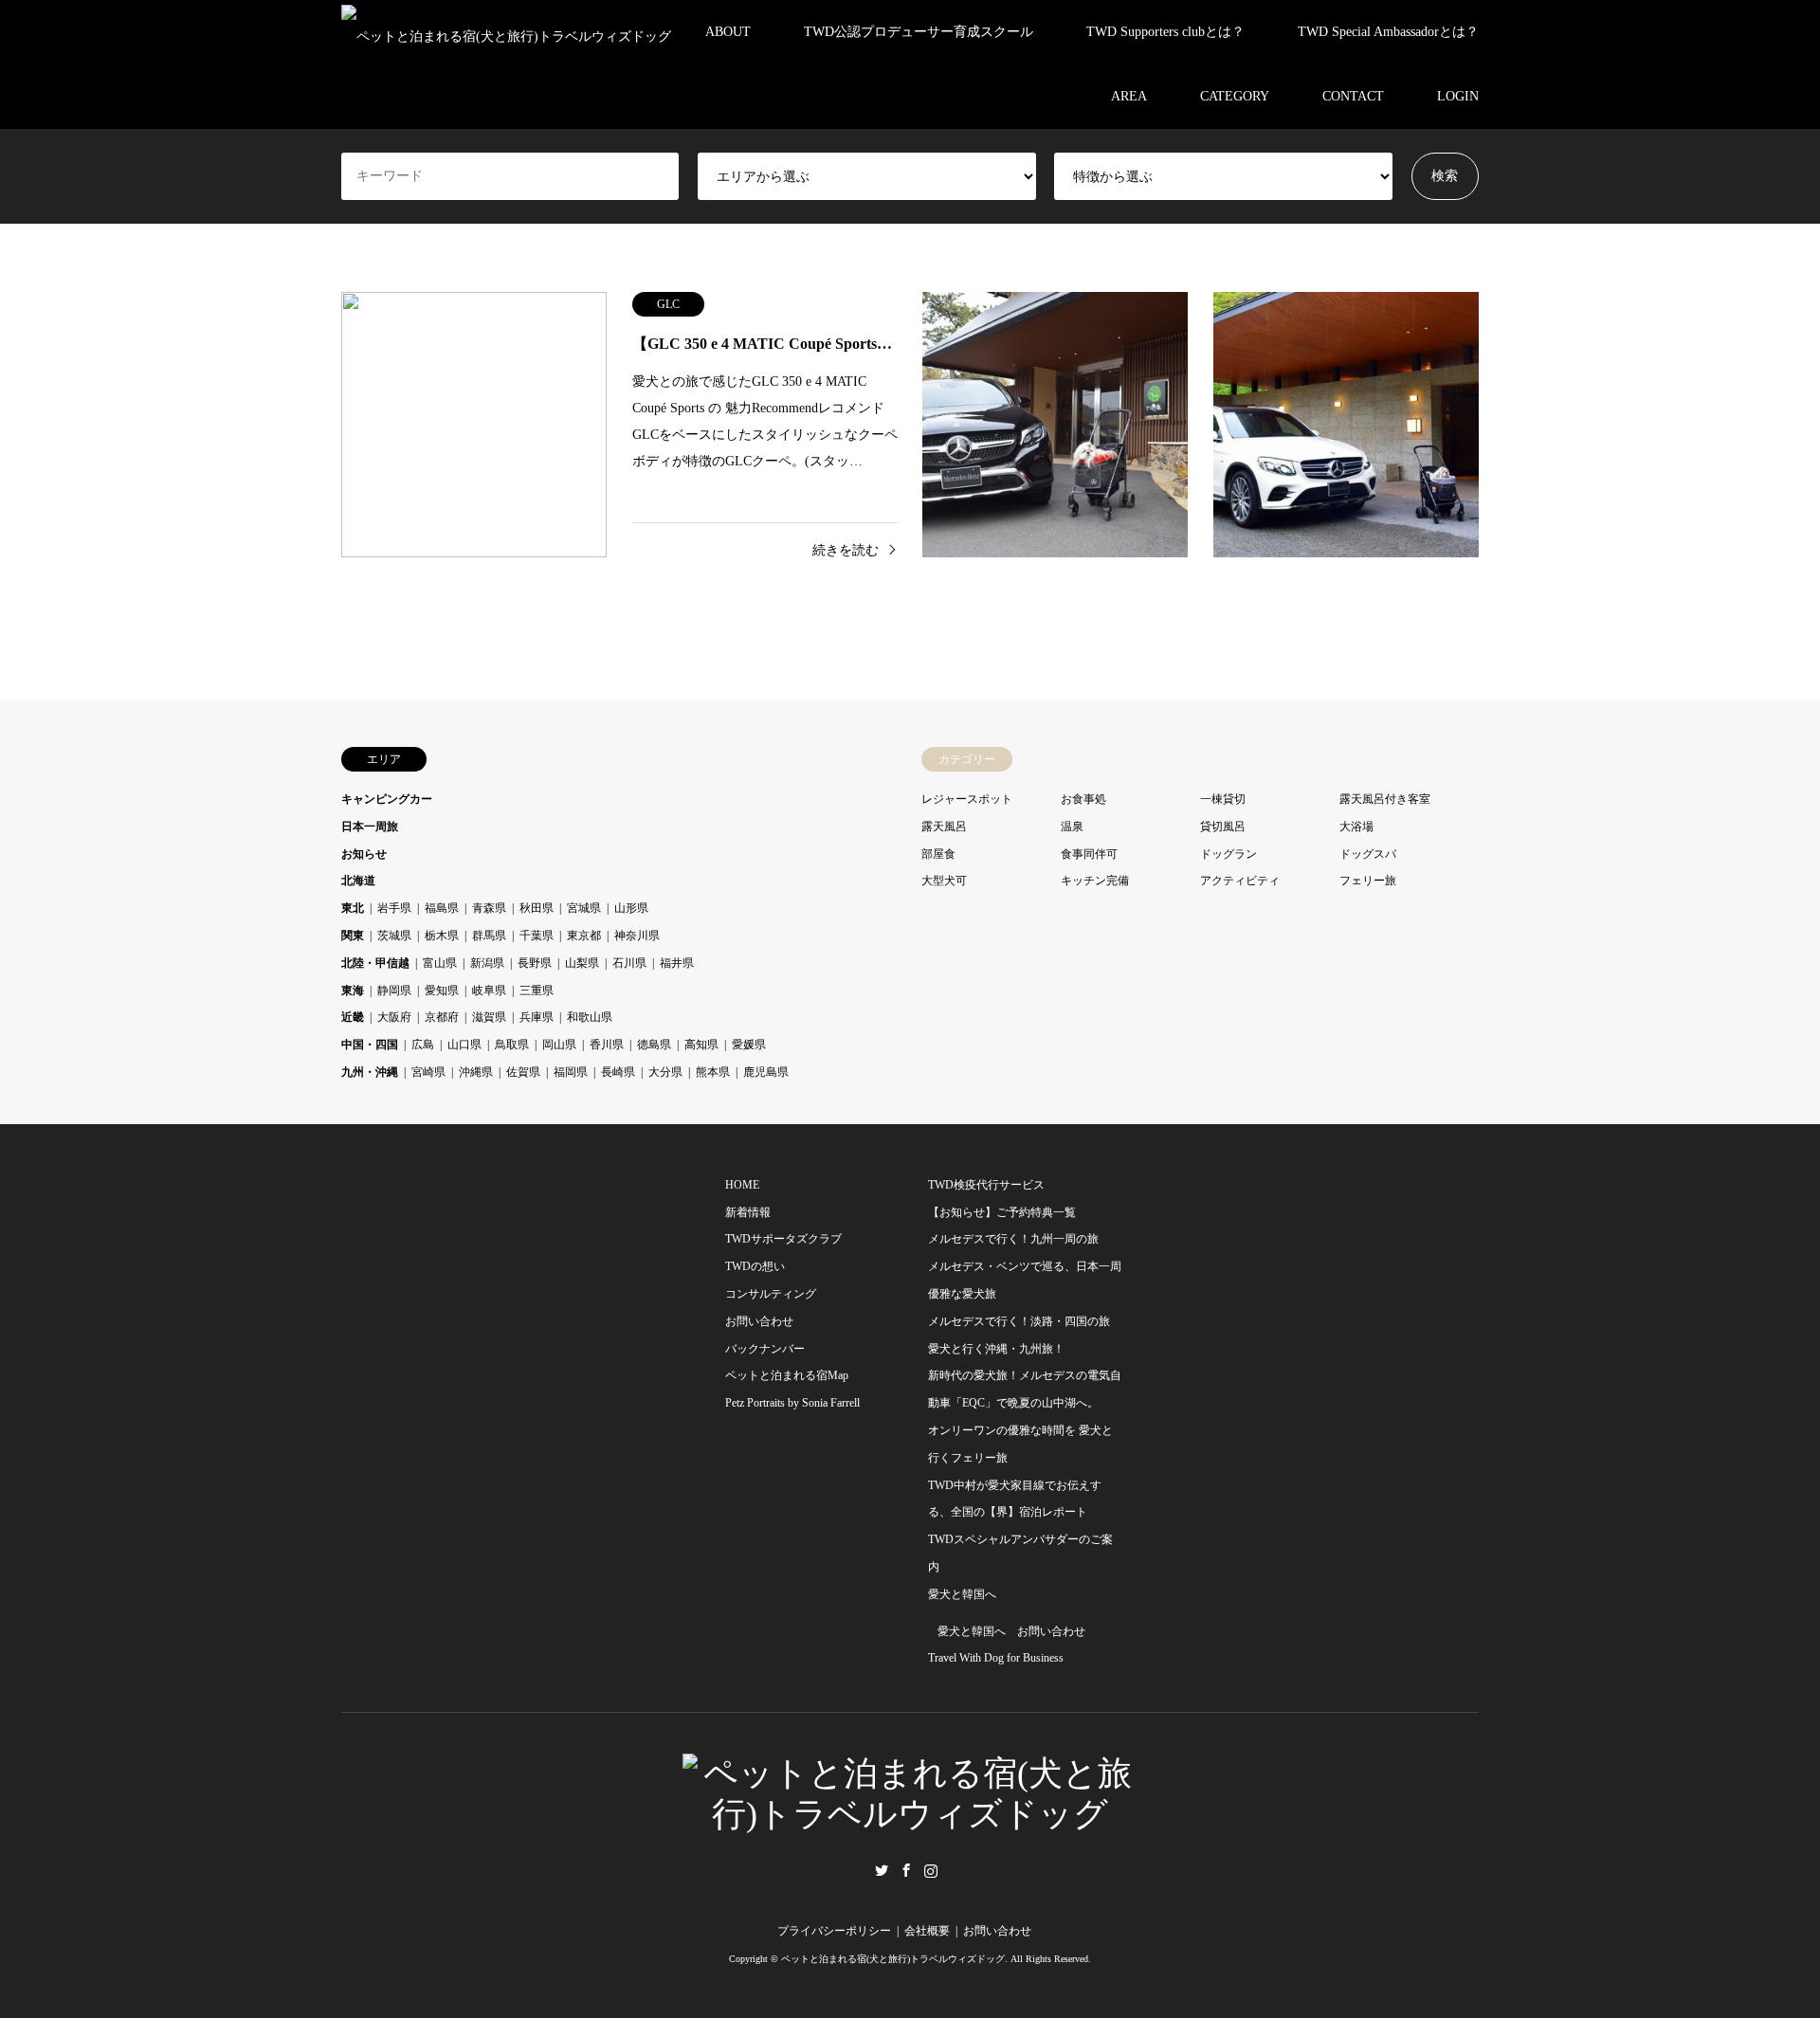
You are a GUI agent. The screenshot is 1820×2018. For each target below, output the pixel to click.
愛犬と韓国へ (962, 1594)
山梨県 (582, 963)
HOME (742, 1185)
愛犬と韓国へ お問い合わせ (1011, 1631)
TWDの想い (755, 1266)
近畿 (353, 1017)
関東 (353, 936)
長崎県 (618, 1072)
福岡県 (571, 1072)
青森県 (489, 908)
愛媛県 (749, 1045)
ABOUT (728, 32)
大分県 (665, 1072)
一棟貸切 (1223, 799)
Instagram (931, 1870)
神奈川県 (637, 936)
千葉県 (537, 936)
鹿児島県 (766, 1072)
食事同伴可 (1089, 854)
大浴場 (1356, 827)
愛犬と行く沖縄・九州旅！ (996, 1349)
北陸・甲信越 (375, 963)
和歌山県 (590, 1017)
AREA (1129, 96)
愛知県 (442, 991)
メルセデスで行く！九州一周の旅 (1013, 1239)
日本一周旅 (370, 827)
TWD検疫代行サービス (986, 1185)
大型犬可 (944, 881)
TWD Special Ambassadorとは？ (1388, 32)
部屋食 (938, 854)
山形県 (631, 908)
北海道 (358, 881)
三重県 (537, 991)
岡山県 (559, 1045)
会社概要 (927, 1931)
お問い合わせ (759, 1321)
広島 (423, 1045)
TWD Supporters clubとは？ (1165, 32)
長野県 (535, 963)
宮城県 (584, 908)
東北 (353, 908)
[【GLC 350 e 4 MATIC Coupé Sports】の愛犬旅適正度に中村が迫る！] (1055, 425)
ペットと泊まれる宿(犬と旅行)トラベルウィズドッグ (893, 1959)
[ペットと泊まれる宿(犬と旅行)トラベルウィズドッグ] (506, 32)
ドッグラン (1228, 854)
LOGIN (1458, 96)
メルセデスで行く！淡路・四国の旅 (1019, 1321)
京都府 (442, 1017)
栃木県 (442, 936)
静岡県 (394, 991)
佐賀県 (523, 1072)
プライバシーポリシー (834, 1931)
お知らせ (364, 854)
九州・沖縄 (370, 1072)
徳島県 (654, 1045)
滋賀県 (489, 1017)
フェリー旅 (1368, 881)
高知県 (701, 1045)
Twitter (882, 1870)
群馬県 (489, 936)
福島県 (442, 908)
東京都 (584, 936)
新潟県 (487, 963)
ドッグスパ (1368, 854)
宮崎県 (428, 1072)
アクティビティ (1240, 881)
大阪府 (394, 1017)
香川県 (607, 1045)
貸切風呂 (1223, 827)
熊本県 (713, 1072)
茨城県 (394, 936)
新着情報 (748, 1212)
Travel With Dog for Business (996, 1658)
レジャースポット (967, 799)
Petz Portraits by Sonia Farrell (792, 1403)
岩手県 (394, 908)
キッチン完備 (1095, 881)
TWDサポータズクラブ (783, 1239)
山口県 (464, 1045)
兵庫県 (537, 1017)
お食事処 (1083, 799)
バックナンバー (765, 1349)
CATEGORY (1235, 96)
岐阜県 (489, 991)
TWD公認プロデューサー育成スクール (919, 32)
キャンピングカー (387, 799)
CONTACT (1353, 96)
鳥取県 (512, 1045)
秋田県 (537, 908)
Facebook (906, 1870)
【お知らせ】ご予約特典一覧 (1002, 1212)
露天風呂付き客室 (1385, 799)
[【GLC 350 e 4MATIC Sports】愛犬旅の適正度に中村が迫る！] (1346, 425)
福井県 (677, 963)
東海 (353, 991)
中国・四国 (370, 1045)
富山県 (440, 963)
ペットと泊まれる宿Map (787, 1375)
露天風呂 (944, 827)
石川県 (629, 963)
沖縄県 (476, 1072)
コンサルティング (771, 1294)
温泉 (1072, 827)
